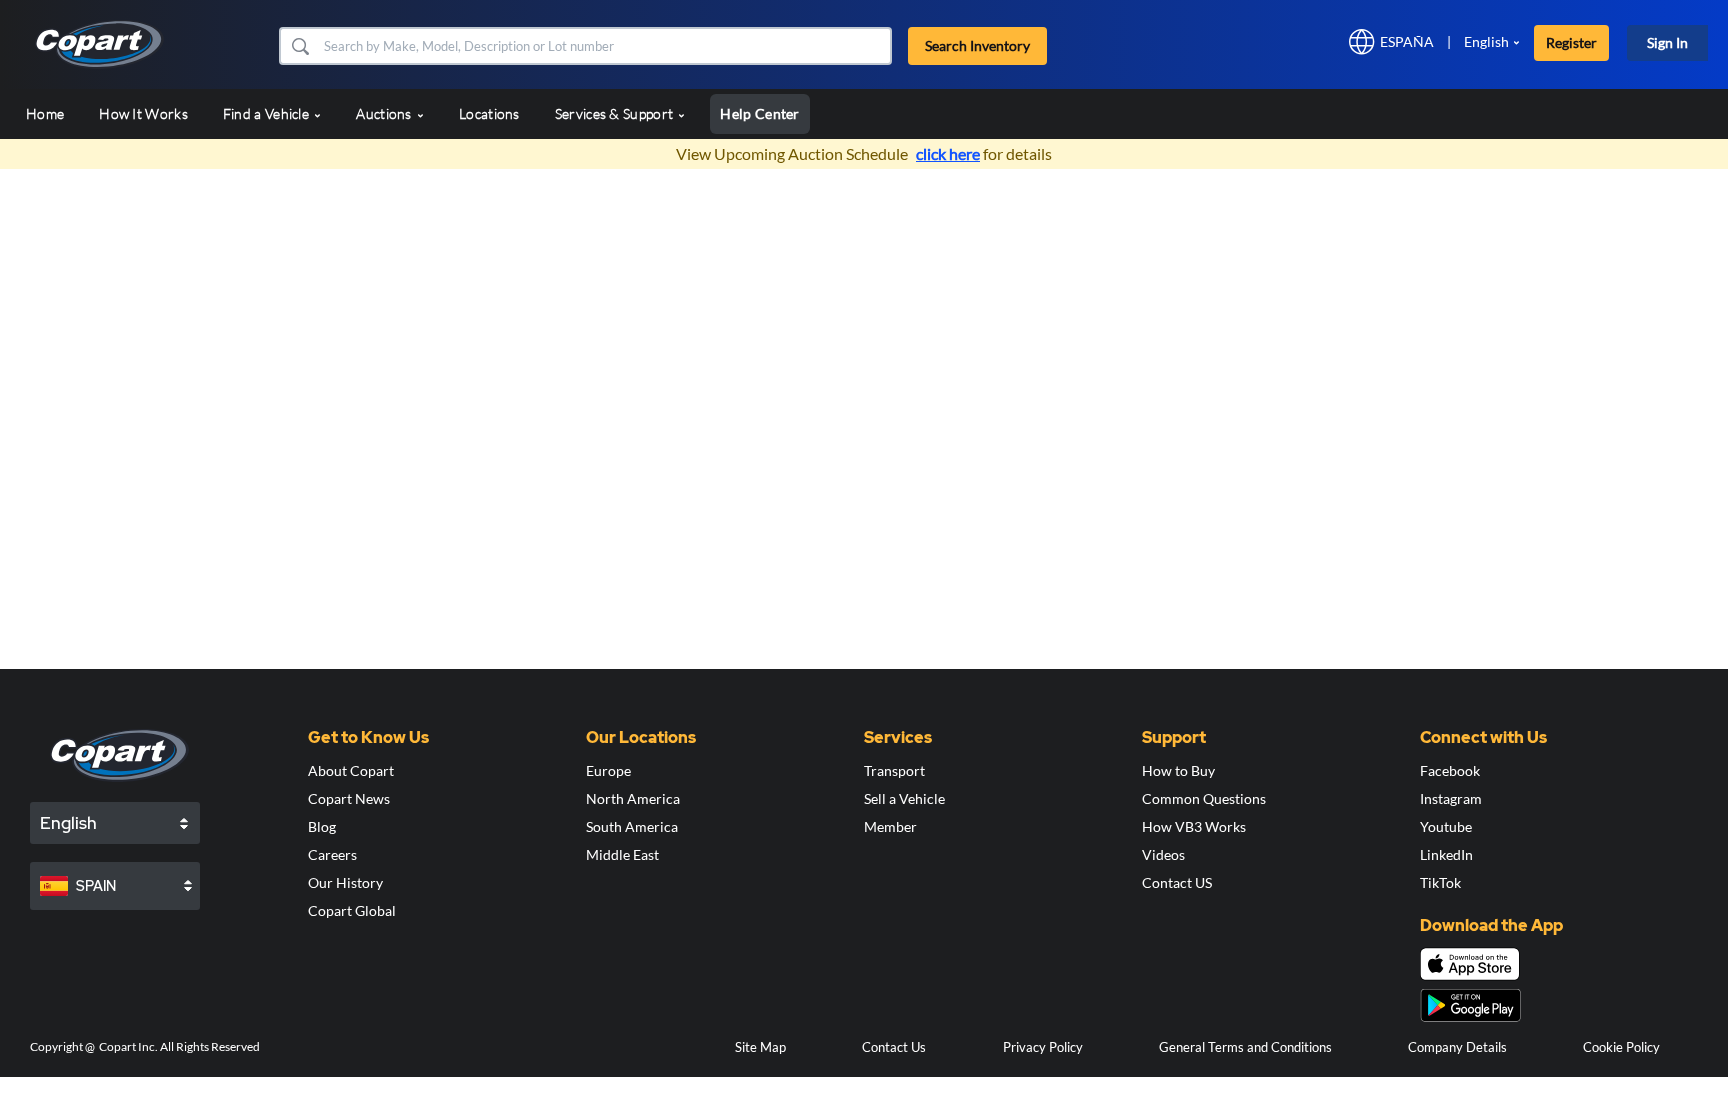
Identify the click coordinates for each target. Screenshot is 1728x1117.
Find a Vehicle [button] (268, 113)
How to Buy (1178, 770)
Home (45, 113)
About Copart (351, 770)
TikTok (1440, 882)
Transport (894, 770)
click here (948, 153)
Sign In (1667, 42)
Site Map (760, 1047)
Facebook (1450, 770)
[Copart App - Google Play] (1470, 1005)
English (1486, 41)
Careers (332, 854)
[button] (299, 46)
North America (633, 798)
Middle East (622, 854)
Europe (608, 770)
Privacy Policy (1043, 1047)
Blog (322, 826)
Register (1571, 42)
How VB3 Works (1194, 826)
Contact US (1177, 882)
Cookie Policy (1621, 1047)
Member (890, 826)
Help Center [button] (759, 113)
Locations (489, 113)
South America (632, 826)
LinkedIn (1446, 854)
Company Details (1457, 1047)
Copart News (349, 798)
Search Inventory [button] (977, 45)
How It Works (143, 113)
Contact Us (894, 1047)
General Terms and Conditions (1245, 1047)
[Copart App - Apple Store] (1470, 964)
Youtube (1446, 826)
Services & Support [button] (616, 113)
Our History (345, 882)
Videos (1163, 854)
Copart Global (352, 910)
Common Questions (1204, 798)
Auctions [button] (385, 113)
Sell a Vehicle (904, 798)
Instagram (1451, 798)
